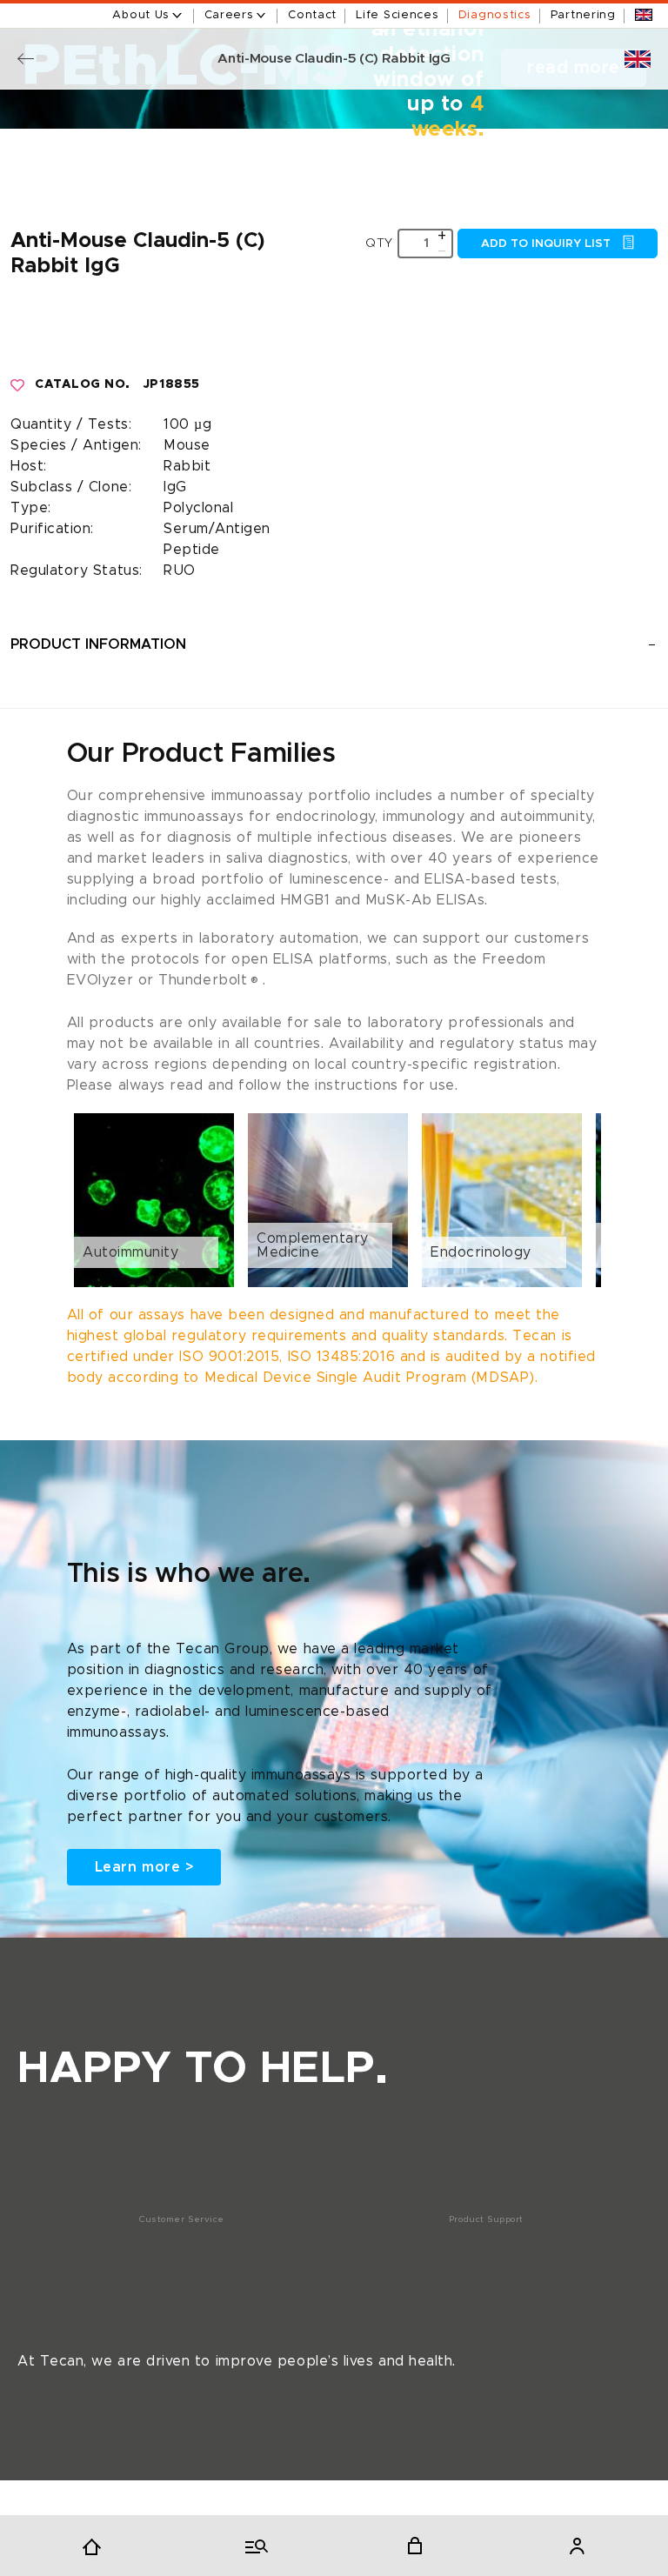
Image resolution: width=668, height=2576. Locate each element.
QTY (379, 244)
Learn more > (144, 1867)
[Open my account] (577, 2546)
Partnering (583, 15)
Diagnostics (495, 15)
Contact (312, 15)
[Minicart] (415, 2546)
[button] (334, 1200)
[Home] (91, 2546)
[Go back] (26, 59)
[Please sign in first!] (18, 385)
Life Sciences (397, 15)
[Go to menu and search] (253, 2546)
